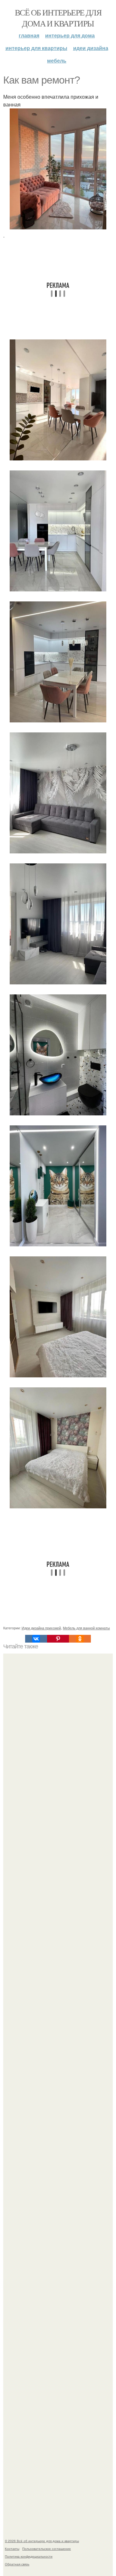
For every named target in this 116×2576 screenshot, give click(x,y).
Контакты (12, 2549)
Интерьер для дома (70, 35)
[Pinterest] (58, 1639)
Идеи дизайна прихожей (41, 1628)
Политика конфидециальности (29, 2556)
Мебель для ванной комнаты (86, 1628)
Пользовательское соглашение (47, 2549)
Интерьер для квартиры (36, 48)
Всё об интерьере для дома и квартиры (58, 18)
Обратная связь (17, 2564)
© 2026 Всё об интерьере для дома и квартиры (42, 2541)
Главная (29, 35)
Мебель (57, 60)
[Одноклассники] (80, 1639)
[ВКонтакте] (36, 1639)
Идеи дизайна (91, 48)
